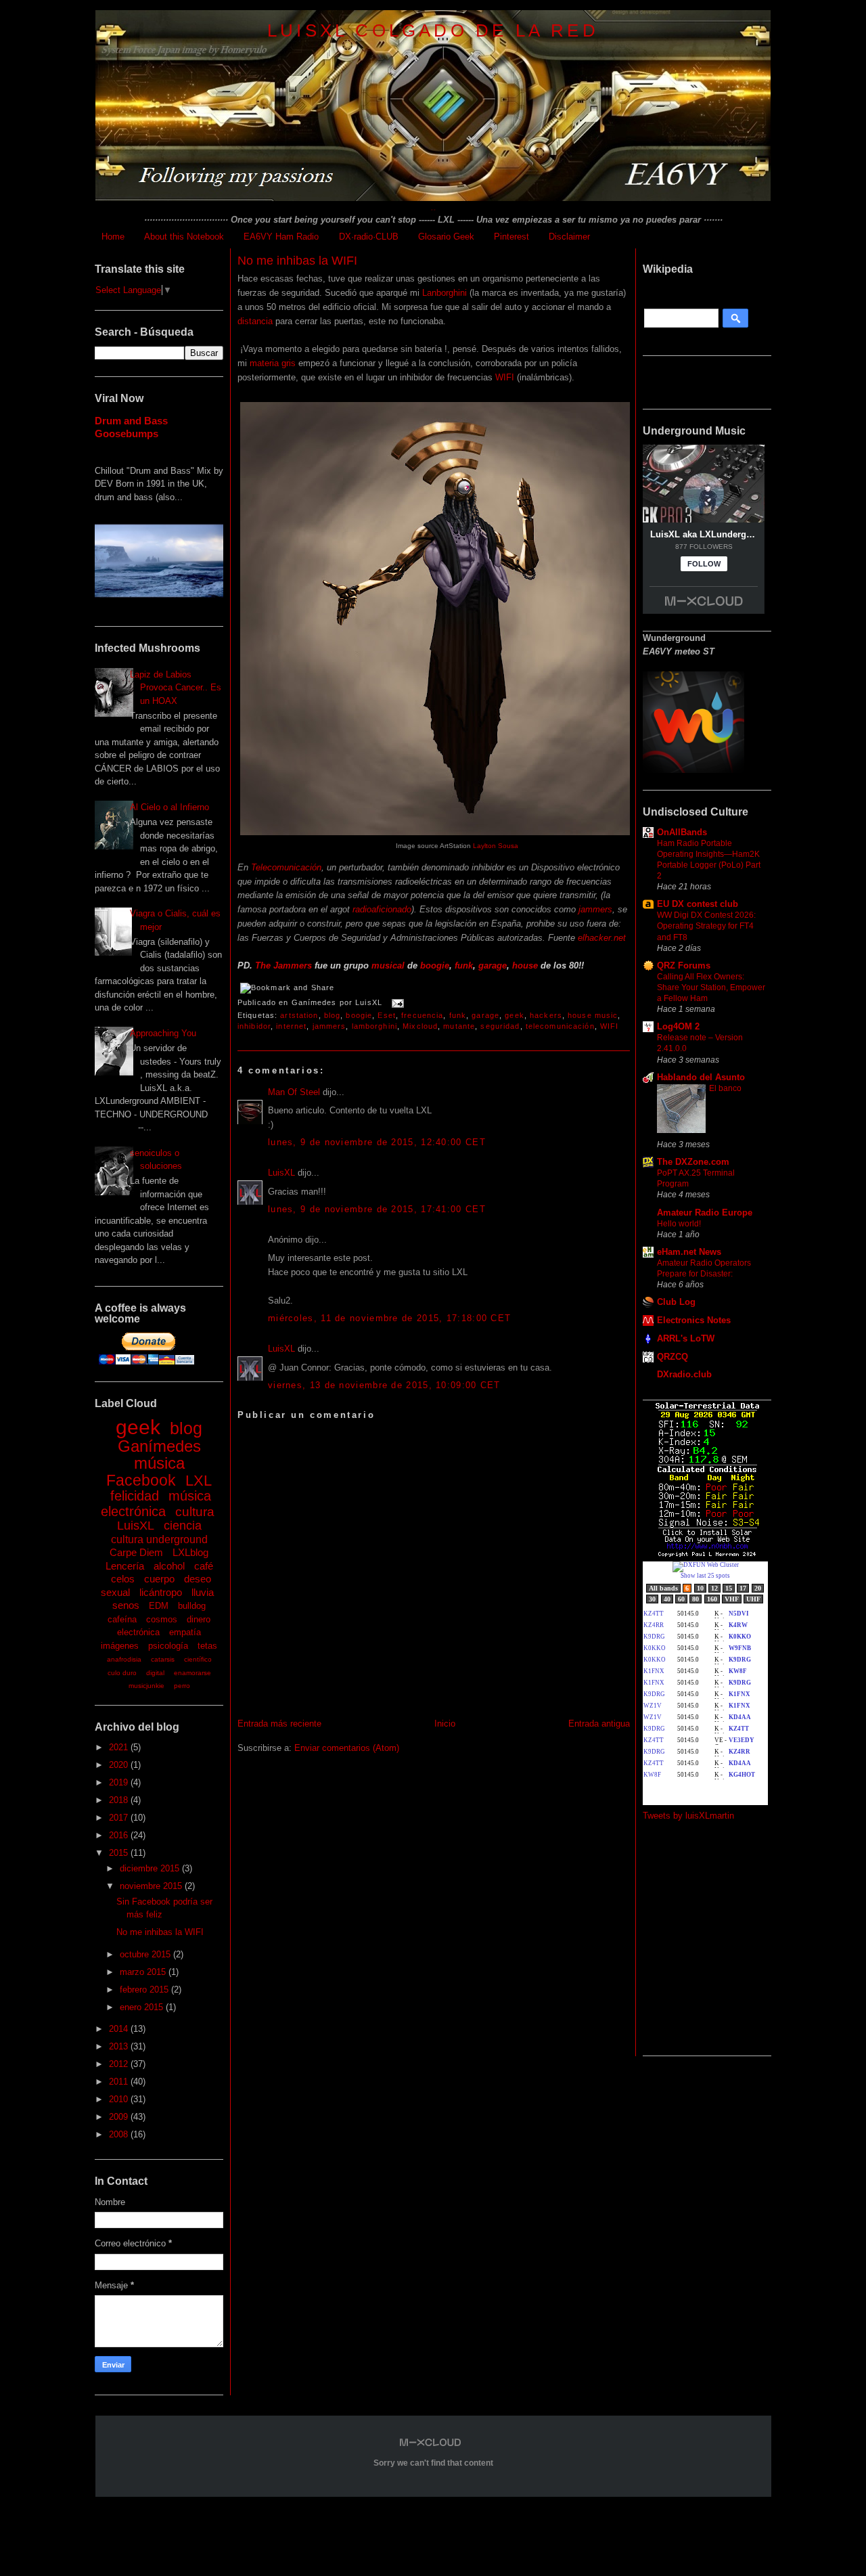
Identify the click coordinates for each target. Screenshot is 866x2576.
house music (593, 1015)
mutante (459, 1026)
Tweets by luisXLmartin (688, 1816)
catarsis (163, 1659)
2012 (120, 2064)
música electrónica (156, 1504)
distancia (255, 321)
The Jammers (283, 965)
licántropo (161, 1592)
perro (182, 1686)
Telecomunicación (286, 867)
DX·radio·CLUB (369, 237)
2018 (120, 1800)
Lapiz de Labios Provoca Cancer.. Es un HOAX (176, 688)
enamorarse (192, 1673)
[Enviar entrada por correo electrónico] (396, 1002)
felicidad (135, 1496)
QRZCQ (673, 1357)
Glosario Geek (446, 237)
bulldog (192, 1606)
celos (123, 1579)
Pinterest (511, 237)
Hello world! (679, 1224)
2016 (120, 1835)
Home (113, 237)
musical (388, 965)
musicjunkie (146, 1686)
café (204, 1566)
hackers (546, 1015)
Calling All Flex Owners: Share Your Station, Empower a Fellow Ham (711, 987)
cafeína (122, 1619)
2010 (120, 2099)
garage (493, 965)
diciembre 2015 (151, 1868)
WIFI (505, 377)
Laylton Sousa (496, 846)
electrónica (138, 1632)
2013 (120, 2046)
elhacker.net (602, 938)
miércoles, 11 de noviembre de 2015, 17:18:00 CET (389, 1318)
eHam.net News (689, 1252)
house (525, 965)
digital (155, 1673)
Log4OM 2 (678, 1026)
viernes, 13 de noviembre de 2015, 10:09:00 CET (384, 1385)
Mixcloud (420, 1026)
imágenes (120, 1646)
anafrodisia (124, 1659)
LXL (199, 1481)
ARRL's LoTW (686, 1338)
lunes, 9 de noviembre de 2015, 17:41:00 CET (377, 1209)
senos (126, 1605)
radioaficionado (382, 909)
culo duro (122, 1673)
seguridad (500, 1026)
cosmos (162, 1619)
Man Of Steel (294, 1092)
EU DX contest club (698, 904)
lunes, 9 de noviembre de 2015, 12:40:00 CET (377, 1142)
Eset (386, 1015)
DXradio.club (684, 1374)
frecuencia (422, 1015)
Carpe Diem (136, 1552)
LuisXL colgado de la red (433, 30)
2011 (120, 2082)
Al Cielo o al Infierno (169, 807)
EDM (159, 1606)
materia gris (273, 363)
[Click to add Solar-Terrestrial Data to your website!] (707, 1555)
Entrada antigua (599, 1724)
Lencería (125, 1566)
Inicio (445, 1724)
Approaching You (163, 1033)
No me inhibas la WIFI (160, 1932)
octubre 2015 (146, 1954)
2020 (120, 1765)
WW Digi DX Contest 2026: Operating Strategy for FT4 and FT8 (706, 926)
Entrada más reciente (279, 1724)
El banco (725, 1088)
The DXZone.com (693, 1162)
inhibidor (254, 1026)
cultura (195, 1512)
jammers (595, 909)
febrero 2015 (145, 1990)
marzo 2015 (144, 1972)
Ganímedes (159, 1446)
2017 (120, 1818)
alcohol (169, 1566)
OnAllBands (682, 832)
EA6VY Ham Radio (281, 237)
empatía (185, 1632)
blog (186, 1428)
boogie (435, 965)
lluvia (203, 1592)
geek (138, 1427)
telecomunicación (560, 1026)
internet (291, 1026)
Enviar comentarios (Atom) (347, 1748)
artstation (299, 1015)
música (159, 1463)
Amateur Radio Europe (705, 1213)
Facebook (141, 1480)
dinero (199, 1619)
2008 (120, 2134)
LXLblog (190, 1552)
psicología (168, 1646)
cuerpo (159, 1579)
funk (464, 965)
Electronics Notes (694, 1320)
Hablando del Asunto (701, 1077)
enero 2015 (143, 2007)
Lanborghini (445, 293)
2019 (120, 1782)
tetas (207, 1646)
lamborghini (374, 1026)
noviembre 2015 (152, 1886)
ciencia (183, 1526)
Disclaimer (569, 237)
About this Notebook (184, 237)
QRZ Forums (684, 965)
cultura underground (159, 1539)
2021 (120, 1747)
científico (198, 1659)
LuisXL (136, 1526)
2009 (120, 2117)
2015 (120, 1853)
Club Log (676, 1302)
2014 (120, 2029)
